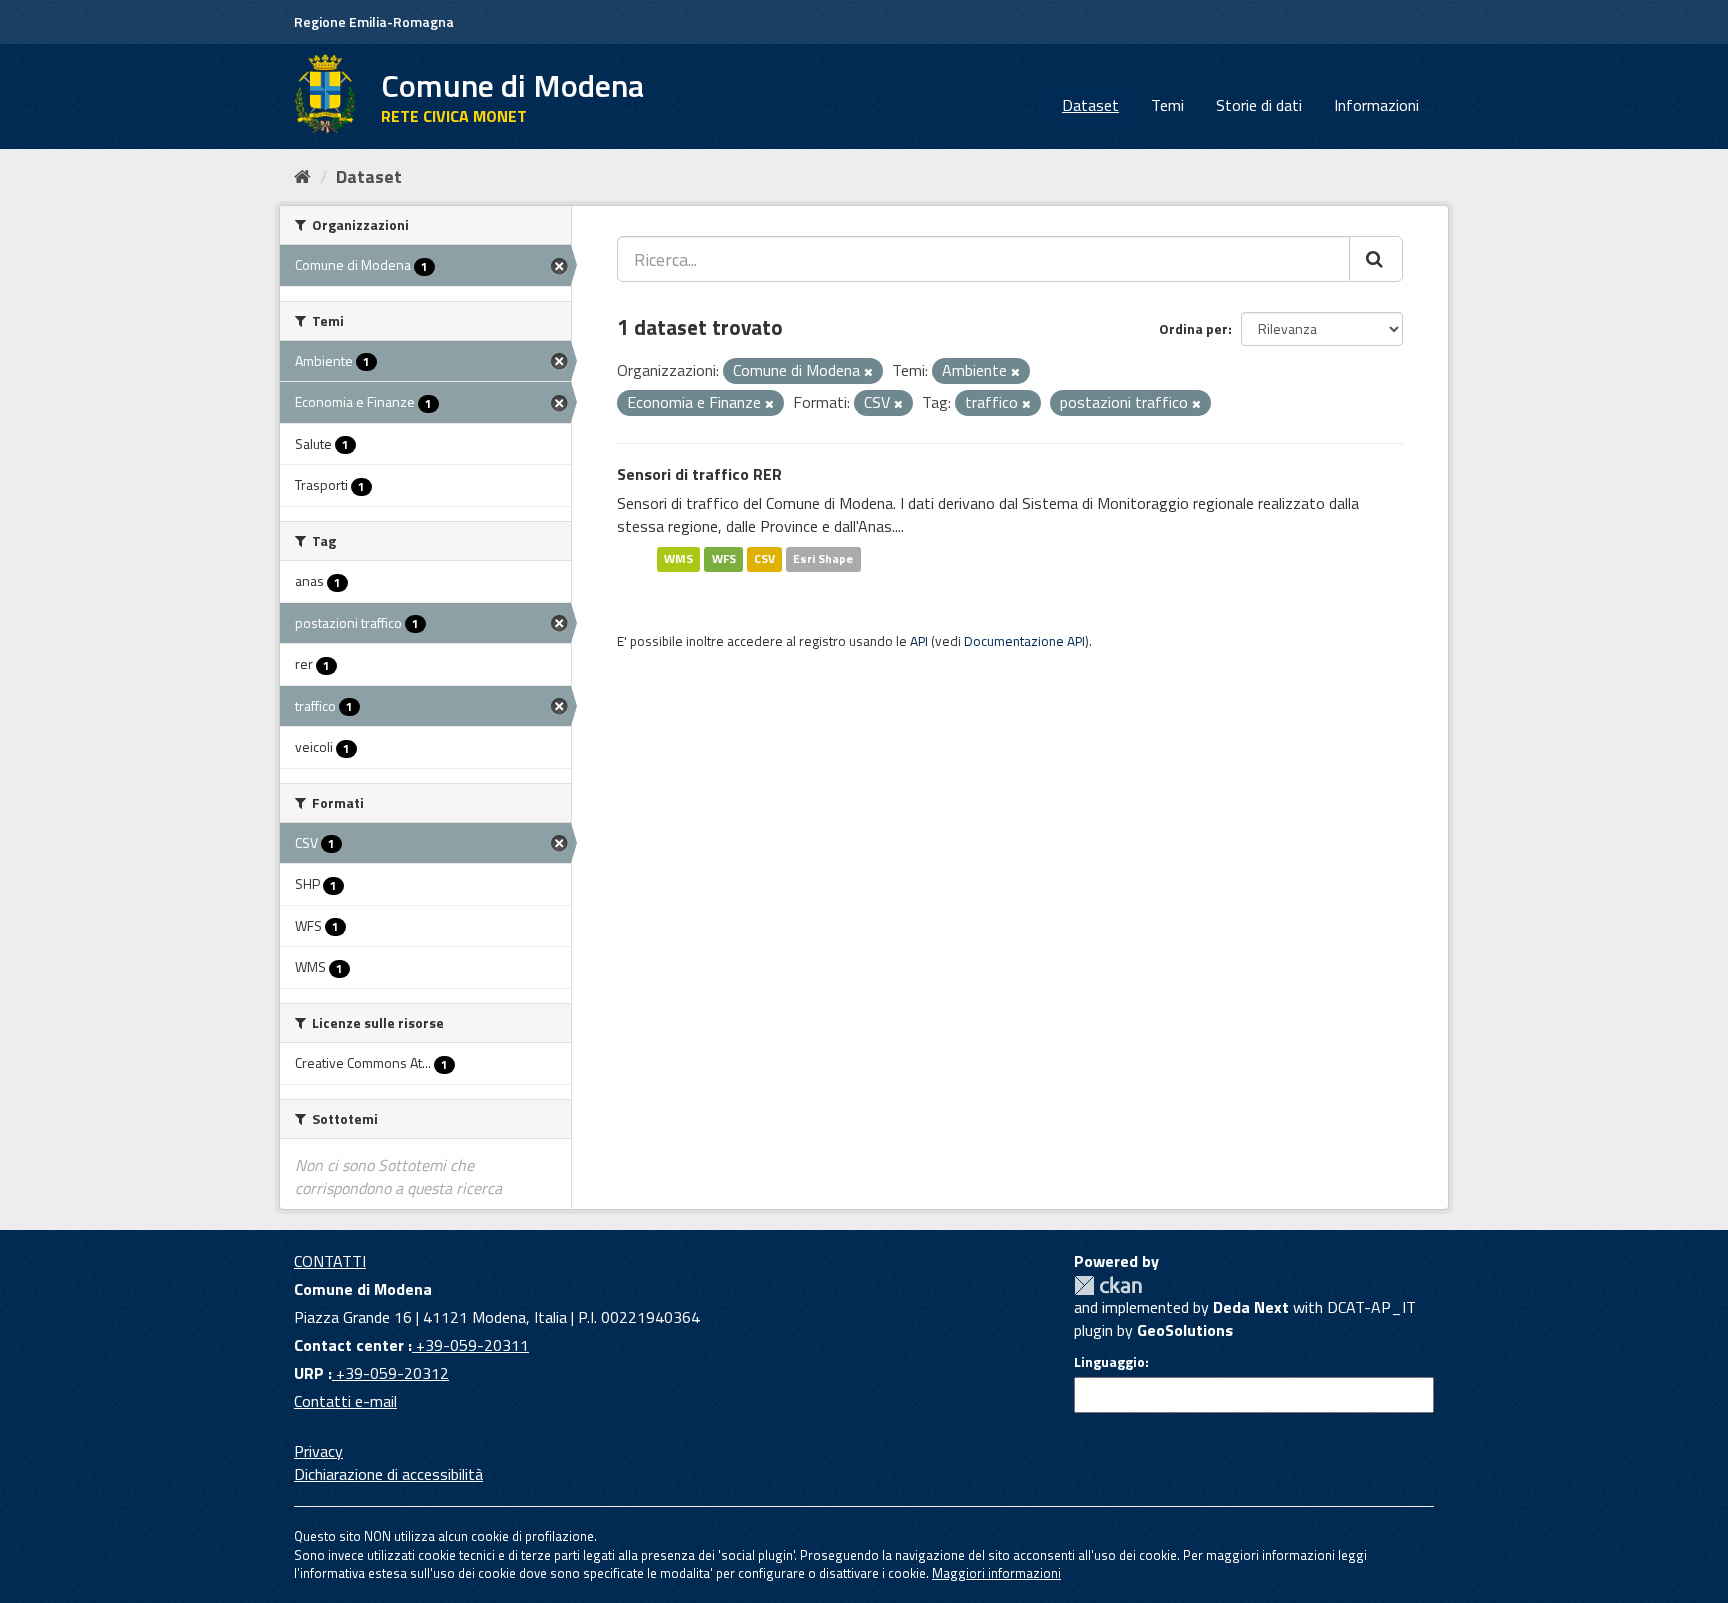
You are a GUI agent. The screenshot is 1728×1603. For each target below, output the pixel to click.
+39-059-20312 (390, 1373)
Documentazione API (1024, 641)
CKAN (1108, 1285)
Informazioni (1376, 105)
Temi (1167, 105)
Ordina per (1193, 328)
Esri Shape (823, 558)
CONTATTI (330, 1261)
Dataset (1090, 105)
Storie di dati (1259, 105)
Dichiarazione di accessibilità (388, 1474)
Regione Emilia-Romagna (374, 21)
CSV (764, 558)
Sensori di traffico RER (699, 474)
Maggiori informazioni (996, 1573)
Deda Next (1251, 1307)
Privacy (318, 1451)
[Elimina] (868, 372)
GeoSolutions (1185, 1330)
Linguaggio (1109, 1362)
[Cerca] (1376, 259)
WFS (724, 558)
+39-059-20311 (470, 1345)
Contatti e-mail (345, 1401)
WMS (678, 558)
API (919, 641)
